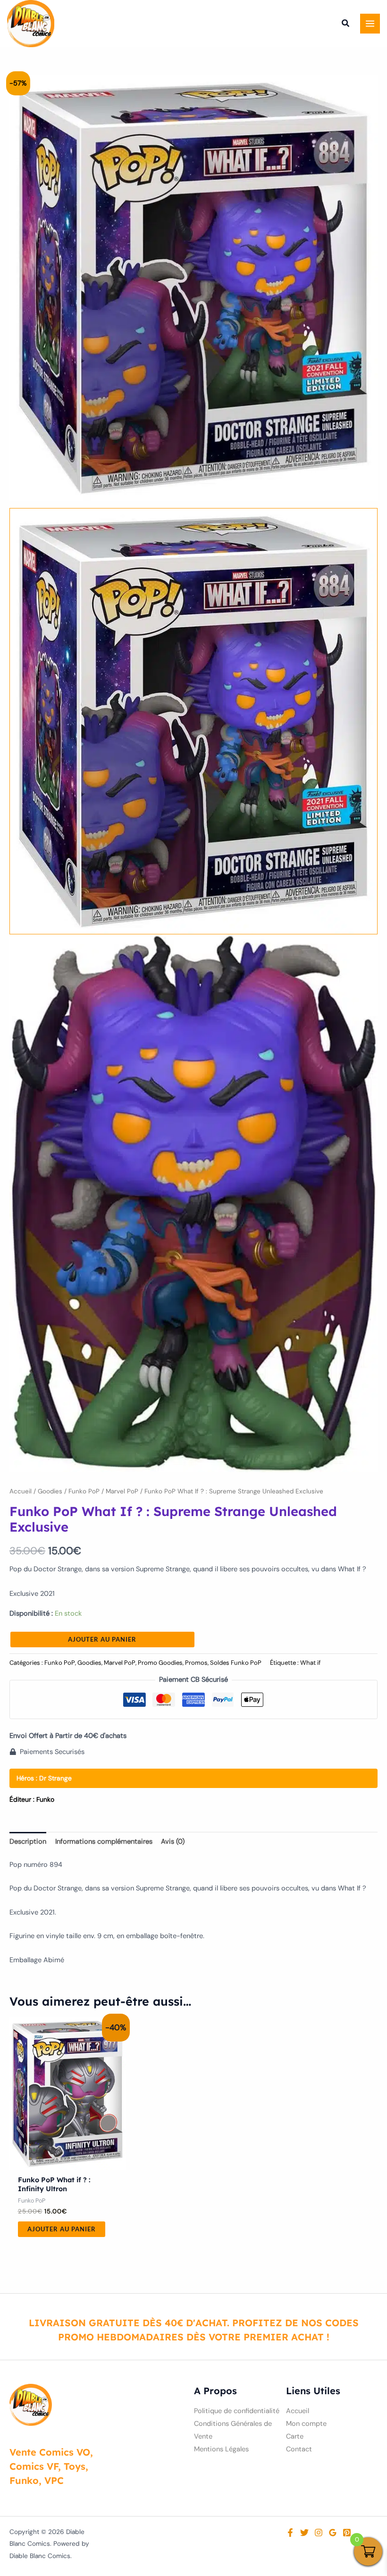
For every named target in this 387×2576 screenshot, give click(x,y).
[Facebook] (290, 2533)
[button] (346, 25)
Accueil (21, 1491)
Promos (196, 1663)
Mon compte (306, 2424)
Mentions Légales (221, 2449)
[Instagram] (319, 2533)
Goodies (50, 1491)
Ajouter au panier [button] (62, 2229)
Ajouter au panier (102, 1639)
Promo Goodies (160, 1663)
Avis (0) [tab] (173, 1842)
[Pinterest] (347, 2533)
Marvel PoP (122, 1491)
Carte (295, 2436)
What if (310, 1663)
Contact (299, 2449)
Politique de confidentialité (237, 2411)
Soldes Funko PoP (236, 1663)
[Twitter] (304, 2533)
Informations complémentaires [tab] (104, 1842)
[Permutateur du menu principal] (370, 24)
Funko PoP (84, 1491)
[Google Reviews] (333, 2533)
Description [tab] (28, 1842)
